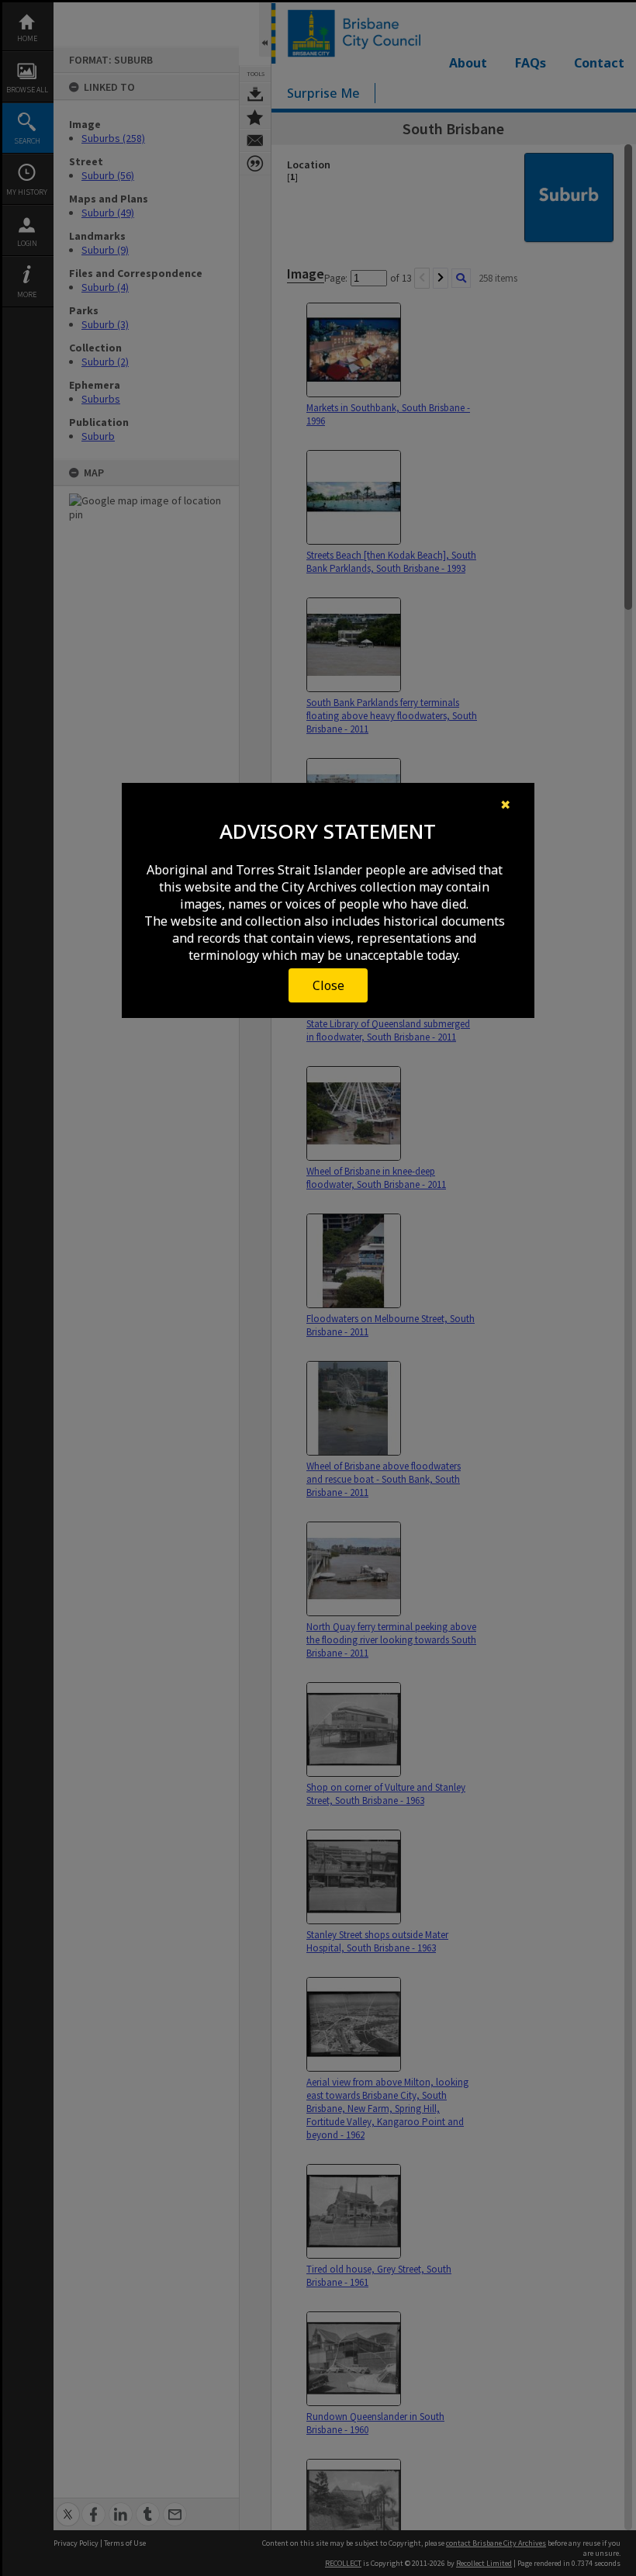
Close (328, 985)
